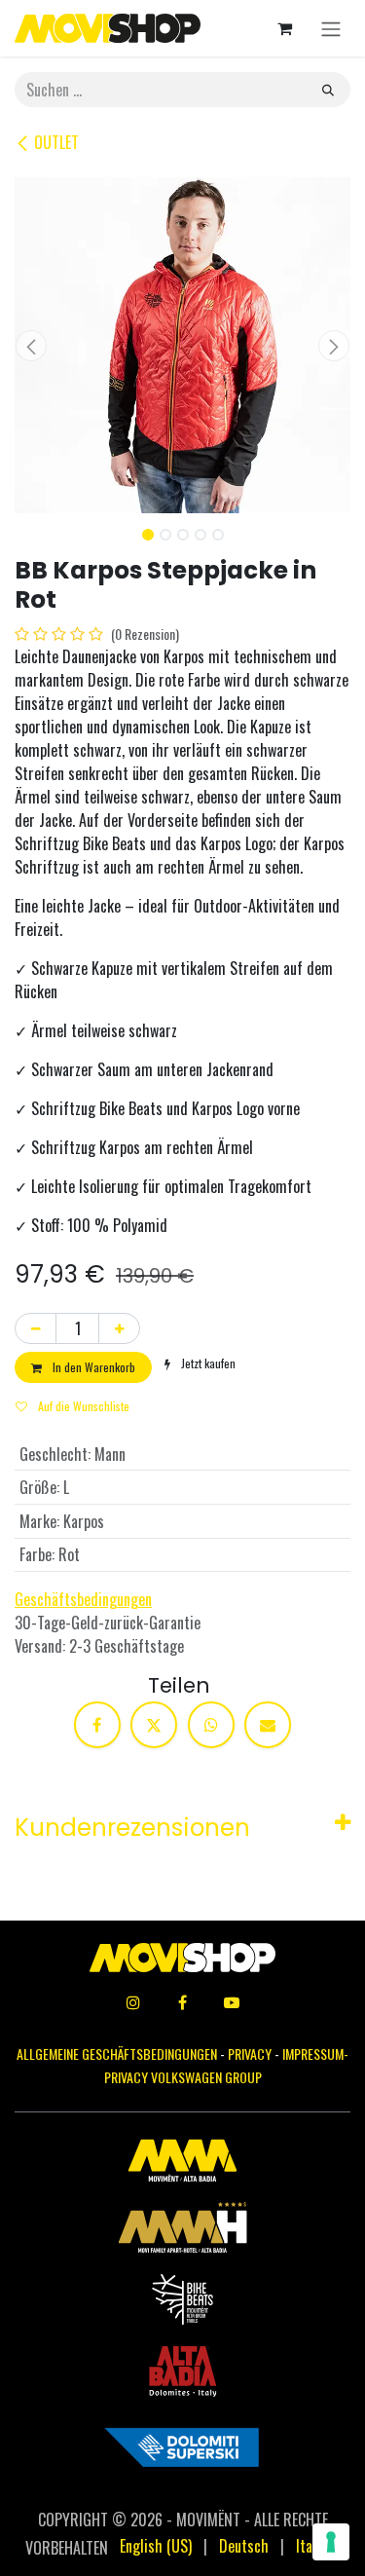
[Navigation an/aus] (331, 28)
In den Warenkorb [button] (92, 1367)
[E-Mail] (268, 1725)
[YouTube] (232, 2002)
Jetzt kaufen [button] (207, 1363)
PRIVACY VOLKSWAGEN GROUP (183, 2077)
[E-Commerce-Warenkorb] (284, 28)
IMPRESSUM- (315, 2053)
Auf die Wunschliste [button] (82, 1406)
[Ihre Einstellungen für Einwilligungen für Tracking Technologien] (331, 2542)
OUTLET (56, 142)
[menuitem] (156, 2546)
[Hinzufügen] (119, 1328)
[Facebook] (97, 1725)
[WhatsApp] (211, 1725)
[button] (32, 346)
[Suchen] (328, 90)
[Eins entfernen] (36, 1328)
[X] (154, 1725)
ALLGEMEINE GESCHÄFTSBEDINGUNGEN (117, 2053)
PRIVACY (250, 2053)
